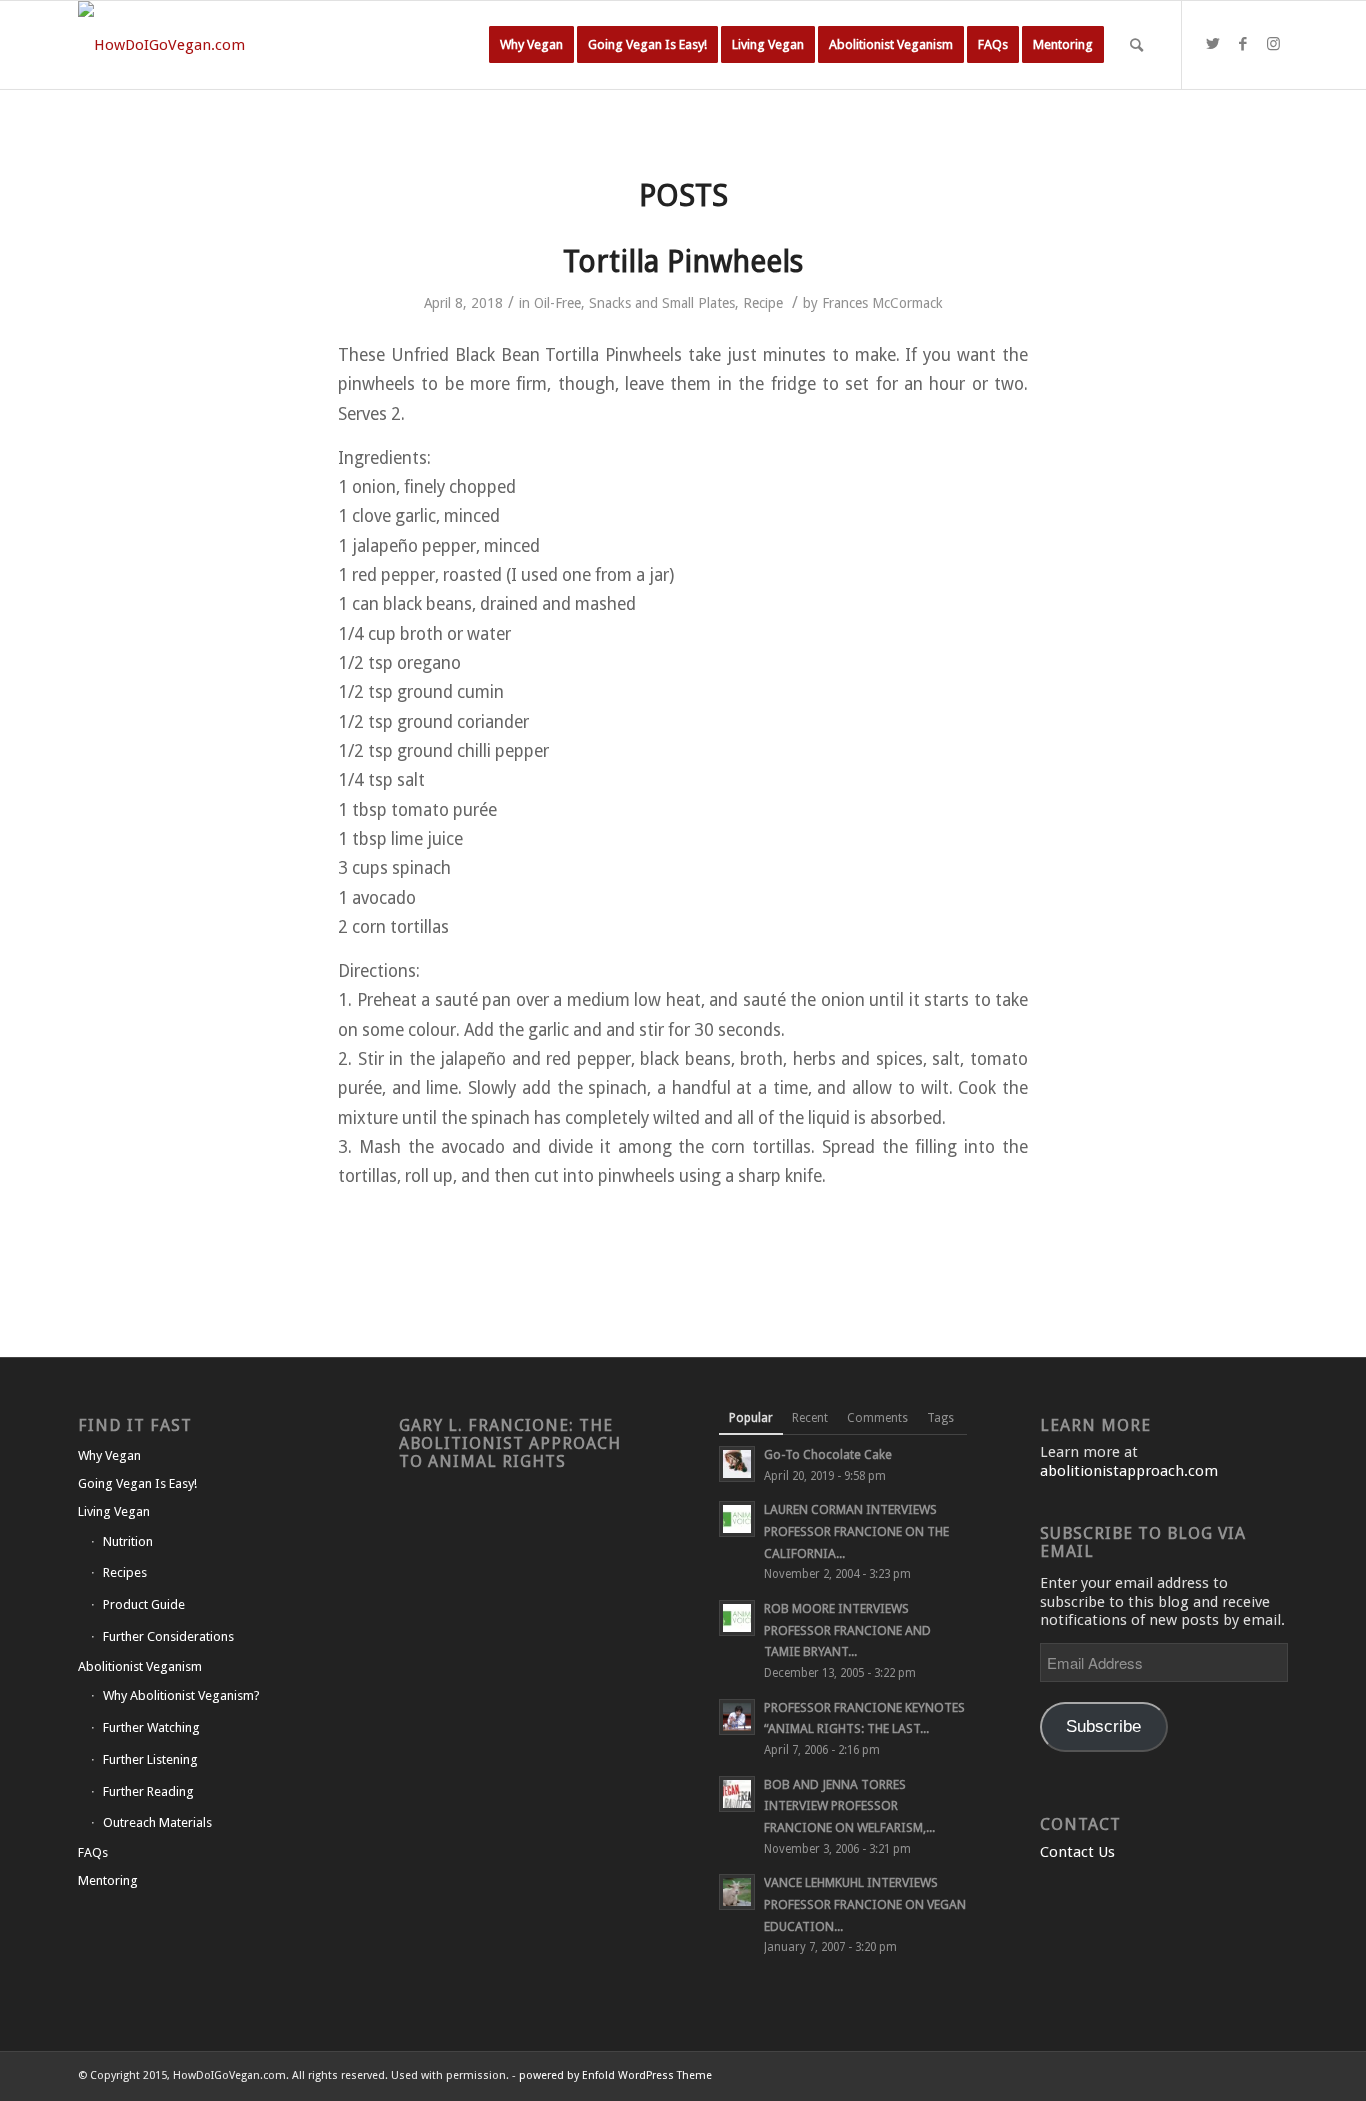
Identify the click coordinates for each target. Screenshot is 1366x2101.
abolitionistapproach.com (1129, 1471)
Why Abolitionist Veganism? (181, 1695)
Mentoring (108, 1880)
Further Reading (148, 1791)
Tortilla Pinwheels (683, 261)
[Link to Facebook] (1243, 44)
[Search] (1136, 45)
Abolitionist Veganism (140, 1666)
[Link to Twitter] (1213, 44)
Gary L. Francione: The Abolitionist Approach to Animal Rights (510, 1443)
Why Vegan (109, 1455)
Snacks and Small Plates (662, 303)
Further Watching (151, 1727)
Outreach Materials (157, 1822)
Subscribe (1103, 1726)
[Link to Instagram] (1273, 44)
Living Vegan (114, 1511)
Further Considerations (168, 1636)
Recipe (763, 303)
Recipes (125, 1572)
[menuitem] (531, 45)
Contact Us (1077, 1852)
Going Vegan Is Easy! (137, 1483)
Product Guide (144, 1604)
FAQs (93, 1852)
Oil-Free (557, 303)
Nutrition (128, 1541)
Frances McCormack (882, 303)
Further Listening (150, 1759)
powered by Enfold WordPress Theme (615, 2075)
